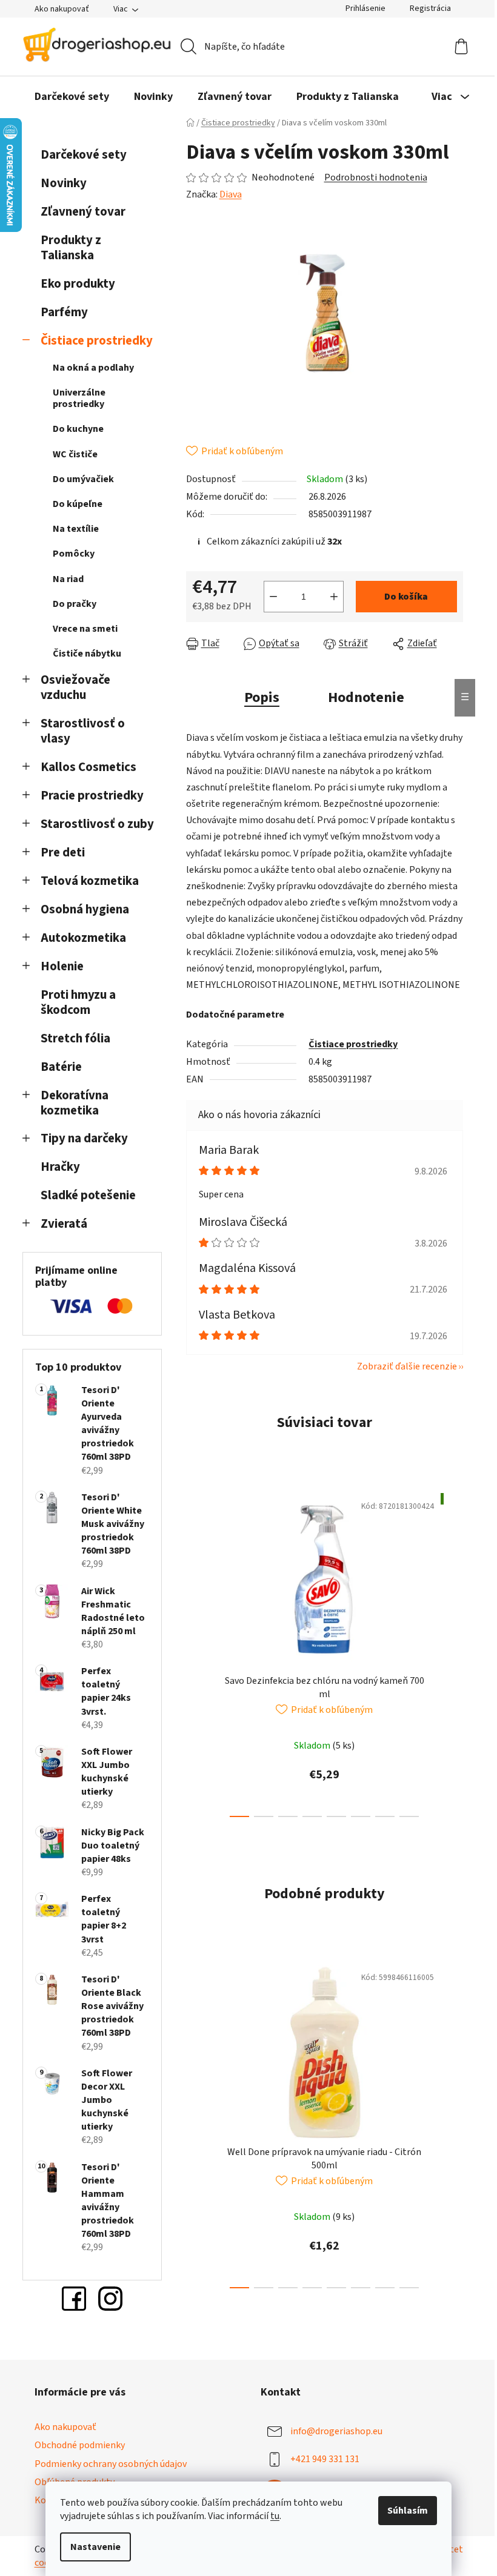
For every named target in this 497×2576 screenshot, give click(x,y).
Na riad (68, 579)
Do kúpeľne (78, 504)
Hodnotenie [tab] (366, 697)
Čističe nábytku (87, 654)
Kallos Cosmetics (88, 767)
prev (196, 1652)
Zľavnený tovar (83, 212)
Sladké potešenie (88, 1195)
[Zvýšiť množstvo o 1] (334, 597)
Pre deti (63, 853)
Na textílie (76, 529)
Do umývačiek (83, 479)
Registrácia (430, 8)
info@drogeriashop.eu (336, 2431)
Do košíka (406, 597)
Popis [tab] (262, 697)
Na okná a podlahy (93, 368)
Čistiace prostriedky (97, 341)
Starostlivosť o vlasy (83, 731)
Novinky (64, 183)
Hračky (62, 1167)
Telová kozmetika (90, 881)
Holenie (62, 966)
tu (275, 2516)
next (453, 1652)
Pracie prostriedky (92, 796)
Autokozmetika (83, 938)
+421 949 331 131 (325, 2459)
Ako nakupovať (62, 9)
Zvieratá (64, 1224)
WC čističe (75, 454)
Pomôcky (74, 554)
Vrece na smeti (85, 629)
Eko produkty (78, 284)
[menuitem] (72, 97)
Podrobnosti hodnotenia (376, 177)
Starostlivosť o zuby (97, 824)
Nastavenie (95, 2547)
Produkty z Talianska (71, 248)
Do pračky (75, 604)
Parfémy (64, 312)
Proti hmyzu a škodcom (78, 1002)
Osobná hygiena (85, 909)
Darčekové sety (84, 155)
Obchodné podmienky (80, 2445)
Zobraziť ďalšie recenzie (407, 1366)
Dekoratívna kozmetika (75, 1103)
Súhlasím (408, 2511)
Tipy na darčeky (84, 1138)
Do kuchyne (78, 429)
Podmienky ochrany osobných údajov (111, 2464)
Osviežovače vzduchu (75, 687)
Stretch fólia (75, 1038)
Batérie (61, 1067)
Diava (231, 194)
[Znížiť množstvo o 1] (273, 597)
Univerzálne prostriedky (79, 398)
